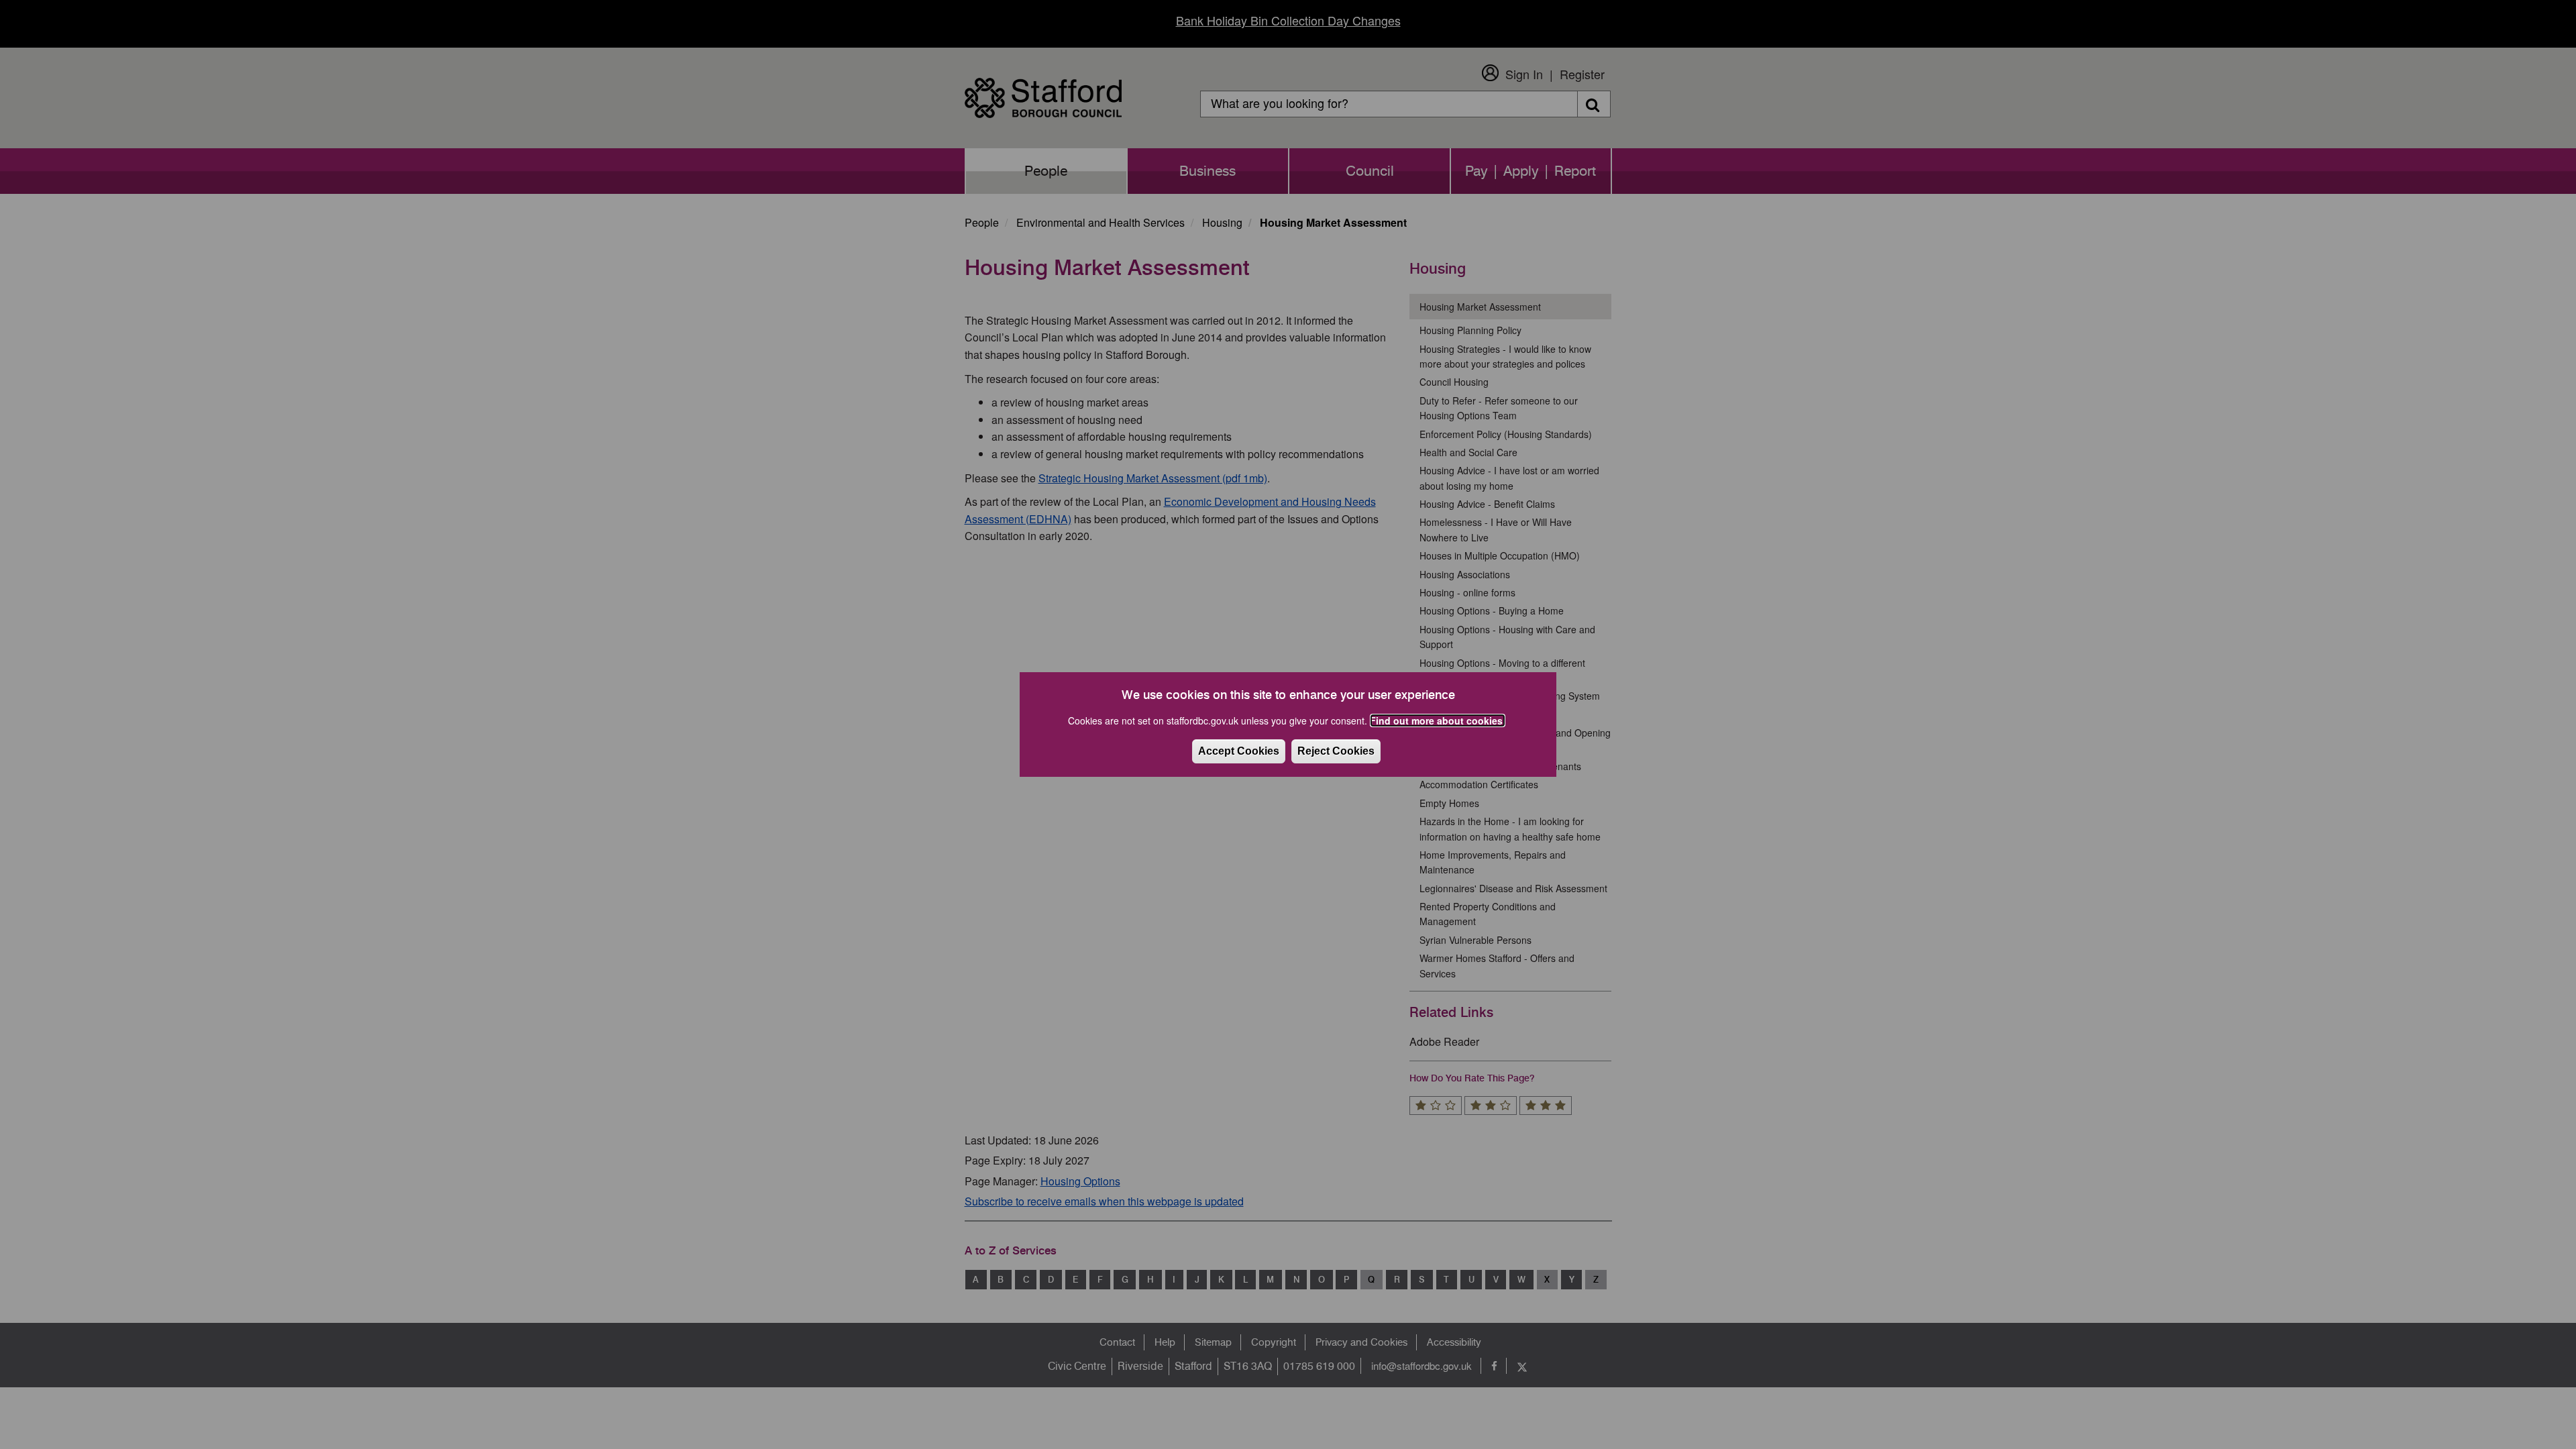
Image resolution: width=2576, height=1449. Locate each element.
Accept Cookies (1239, 751)
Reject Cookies (1336, 751)
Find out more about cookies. (1438, 720)
